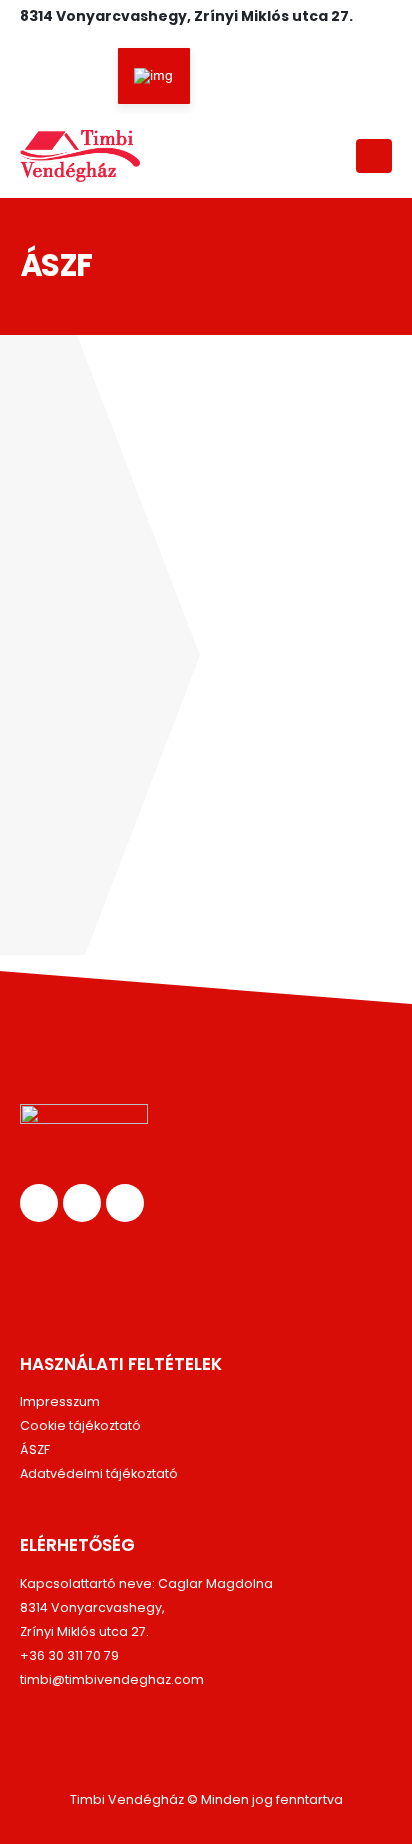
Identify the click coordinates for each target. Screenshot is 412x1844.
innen (96, 812)
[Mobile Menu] (374, 156)
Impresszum (60, 1401)
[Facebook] (35, 79)
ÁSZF (35, 1449)
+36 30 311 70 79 (69, 1655)
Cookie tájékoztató (80, 1425)
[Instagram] (103, 79)
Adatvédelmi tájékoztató (99, 1473)
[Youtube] (69, 79)
